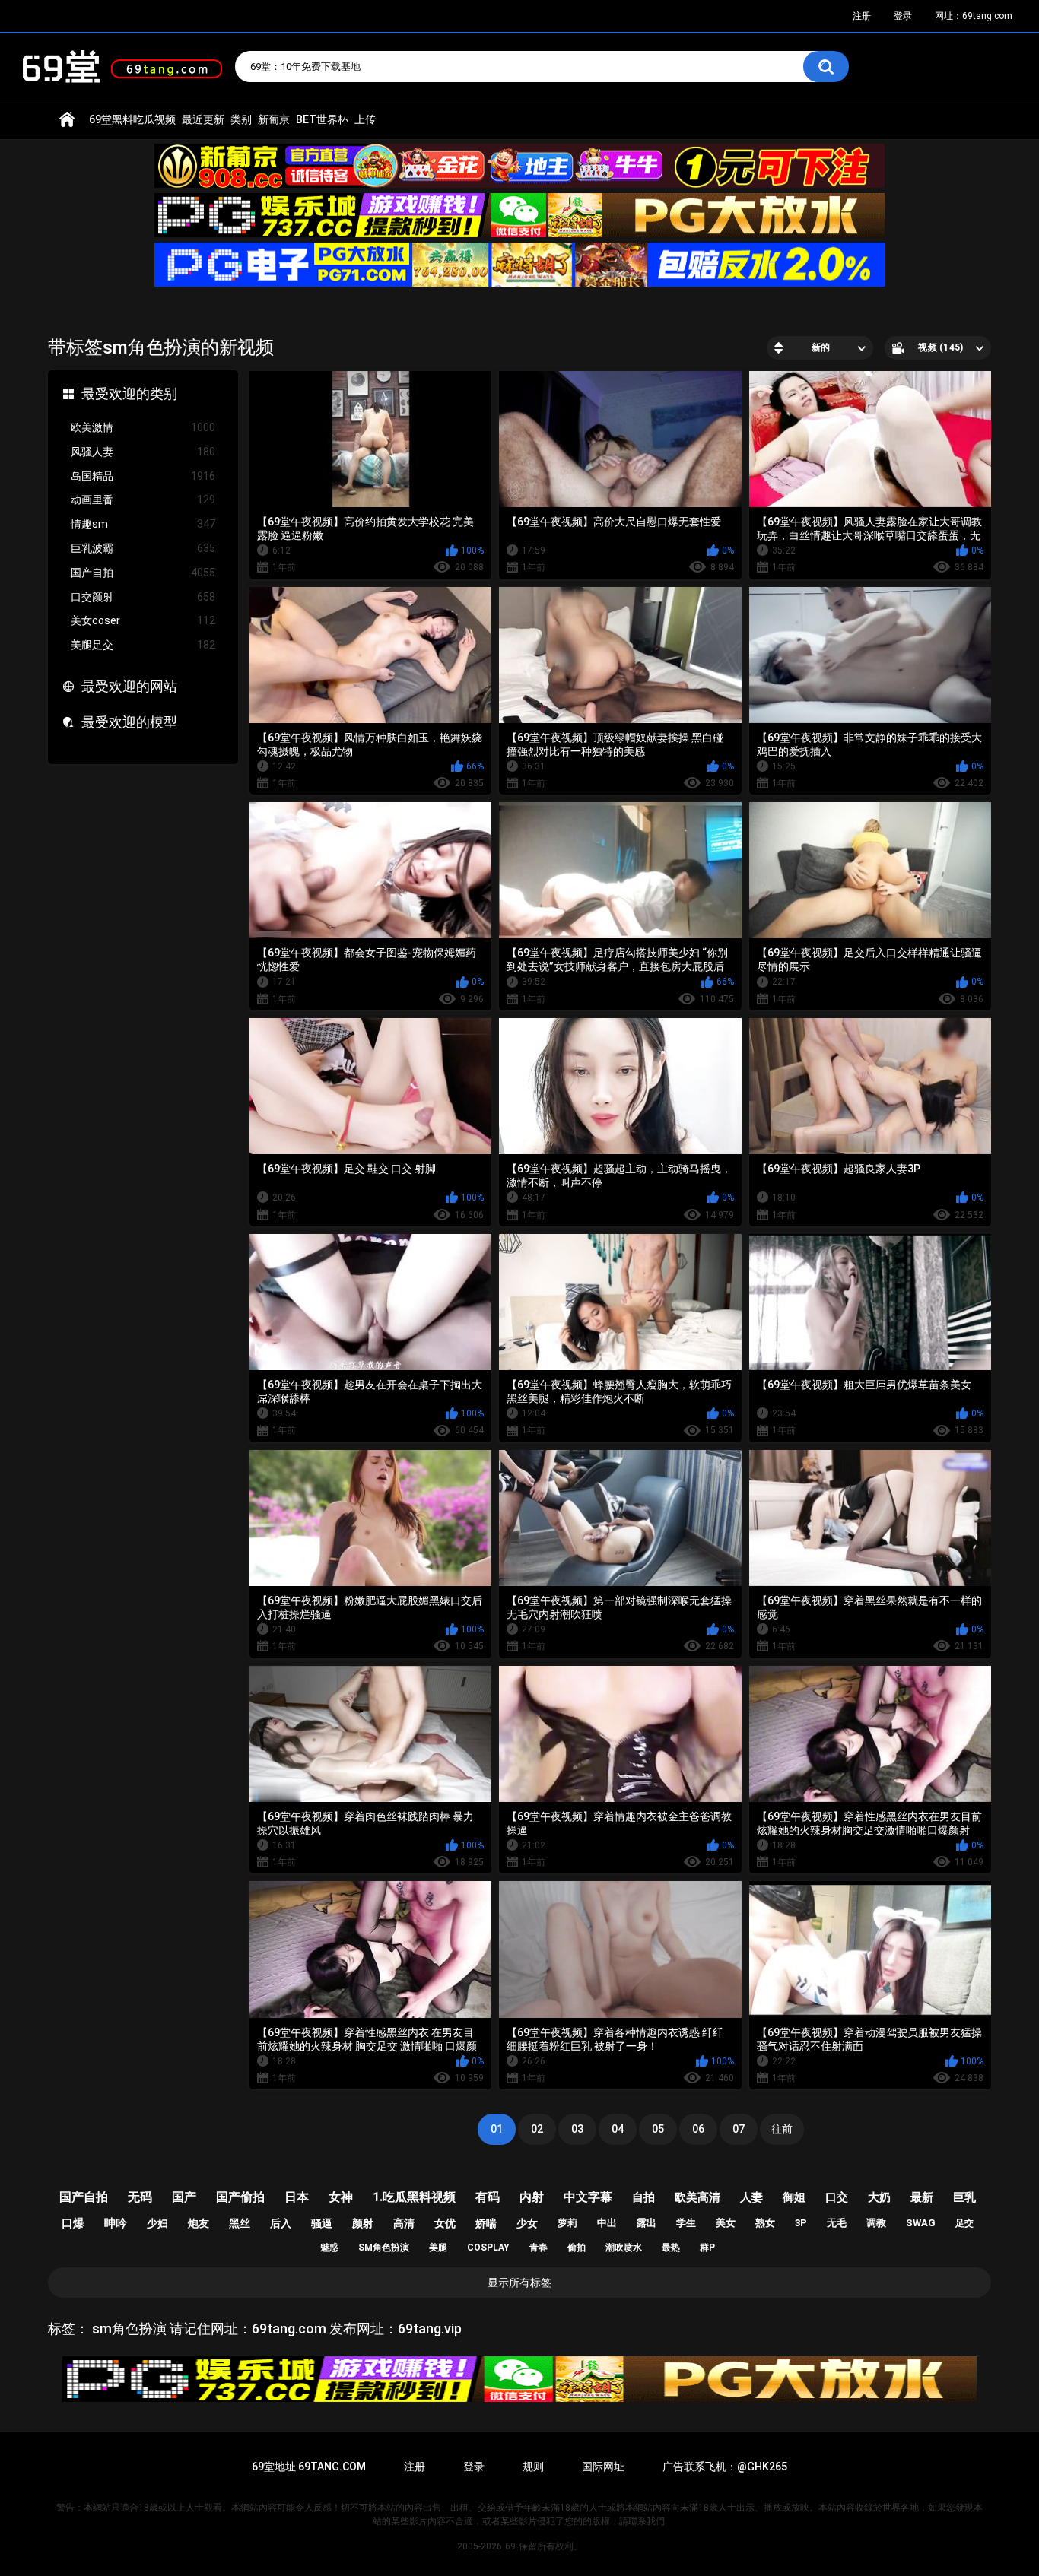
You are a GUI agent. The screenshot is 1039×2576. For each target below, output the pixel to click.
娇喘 (486, 2223)
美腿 (438, 2248)
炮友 (199, 2223)
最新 (922, 2197)
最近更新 (203, 119)
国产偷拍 (240, 2197)
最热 (671, 2248)
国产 (184, 2197)
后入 (281, 2223)
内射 (532, 2197)
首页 (67, 120)
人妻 (751, 2197)
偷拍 (577, 2248)
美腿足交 (143, 645)
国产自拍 (143, 573)
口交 (837, 2197)
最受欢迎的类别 (129, 393)
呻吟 (116, 2223)
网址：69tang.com (974, 16)
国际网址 (603, 2467)
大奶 (879, 2197)
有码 (488, 2197)
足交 (964, 2223)
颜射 (363, 2223)
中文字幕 (588, 2197)
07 (739, 2129)
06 (698, 2129)
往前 (782, 2129)
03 (577, 2129)
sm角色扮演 (384, 2248)
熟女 (765, 2223)
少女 (527, 2223)
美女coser (143, 620)
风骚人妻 (143, 452)
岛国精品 (143, 476)
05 (658, 2129)
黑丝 (240, 2223)
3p (801, 2223)
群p (707, 2248)
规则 (533, 2467)
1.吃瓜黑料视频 (414, 2197)
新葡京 (274, 119)
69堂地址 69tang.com (309, 2467)
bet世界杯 (322, 119)
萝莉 (567, 2223)
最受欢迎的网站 (129, 686)
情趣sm (143, 524)
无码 (140, 2197)
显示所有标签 (519, 2283)
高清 (404, 2223)
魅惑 (329, 2248)
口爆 (73, 2223)
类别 (241, 119)
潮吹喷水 (624, 2248)
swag (921, 2223)
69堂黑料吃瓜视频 (132, 119)
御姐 (794, 2197)
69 (510, 2546)
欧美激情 (143, 427)
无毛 (837, 2223)
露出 (647, 2223)
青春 (539, 2248)
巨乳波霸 (143, 548)
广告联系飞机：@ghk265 (725, 2467)
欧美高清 (697, 2197)
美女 (726, 2223)
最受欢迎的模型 (129, 722)
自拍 (643, 2197)
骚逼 (322, 2223)
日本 (297, 2197)
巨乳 (964, 2197)
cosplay (488, 2248)
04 (618, 2129)
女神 (341, 2197)
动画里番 (143, 500)
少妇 (157, 2223)
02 (537, 2129)
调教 (876, 2223)
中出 (607, 2223)
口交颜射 (143, 597)
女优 (445, 2223)
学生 (686, 2223)
